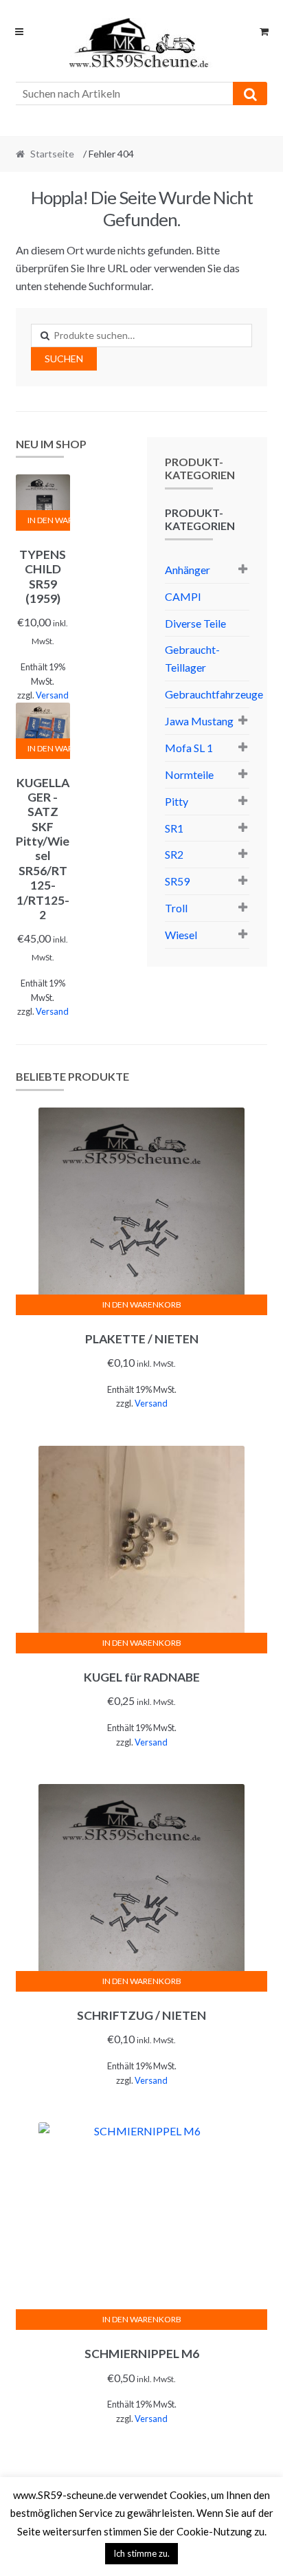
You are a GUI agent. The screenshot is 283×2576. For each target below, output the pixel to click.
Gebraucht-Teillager (192, 658)
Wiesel (181, 935)
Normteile (189, 774)
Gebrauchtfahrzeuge (214, 694)
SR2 (174, 854)
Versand (52, 695)
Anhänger (188, 570)
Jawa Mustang (199, 721)
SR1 (174, 828)
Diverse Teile (195, 623)
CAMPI (183, 596)
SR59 (177, 881)
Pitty (177, 801)
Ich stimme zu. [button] (141, 2553)
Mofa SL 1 (189, 748)
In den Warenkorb (49, 520)
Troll (176, 908)
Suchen (64, 359)
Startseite (52, 154)
